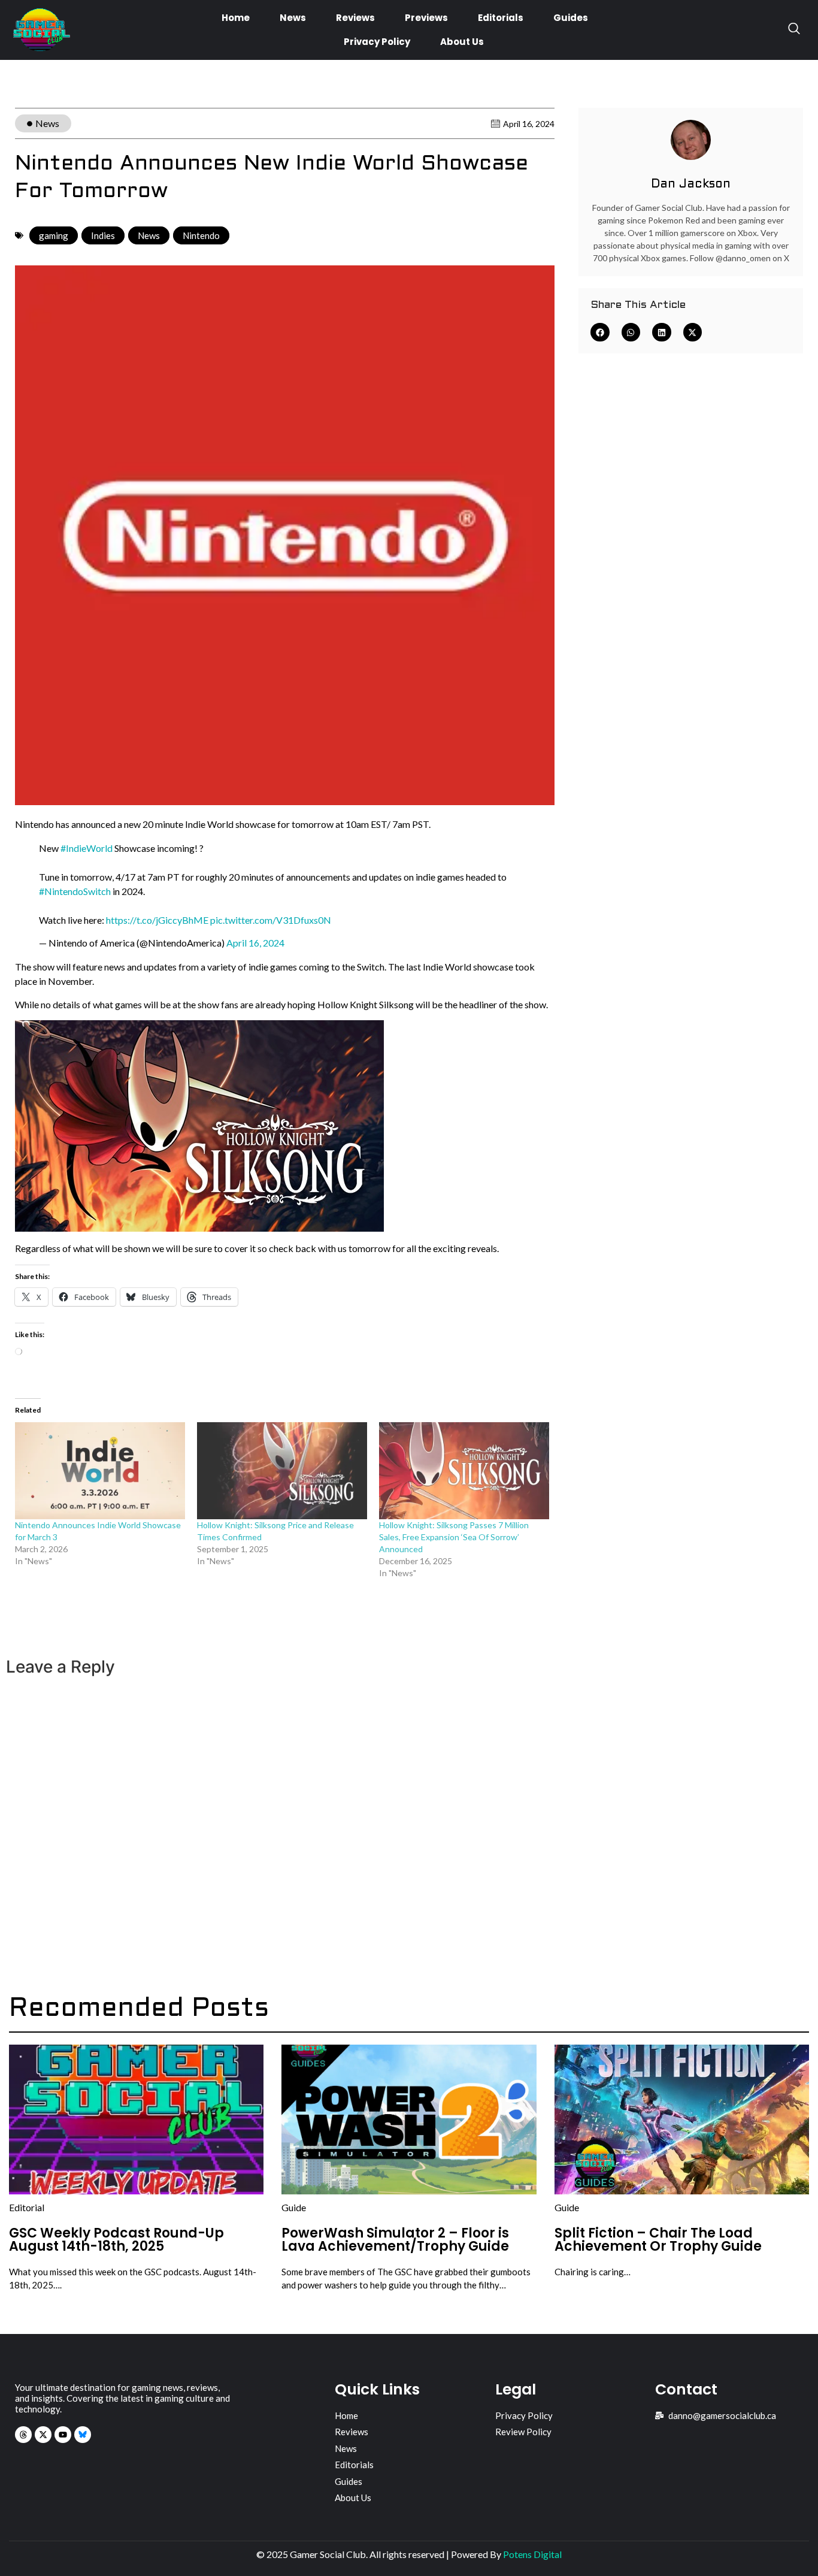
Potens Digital (532, 2554)
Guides (571, 18)
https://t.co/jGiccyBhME (157, 920)
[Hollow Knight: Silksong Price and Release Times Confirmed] (282, 1471)
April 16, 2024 (255, 943)
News (293, 18)
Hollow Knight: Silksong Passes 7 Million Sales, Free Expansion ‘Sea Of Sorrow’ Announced (454, 1537)
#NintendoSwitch (75, 891)
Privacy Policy (377, 42)
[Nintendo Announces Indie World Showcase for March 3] (100, 1471)
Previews (426, 18)
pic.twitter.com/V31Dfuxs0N (271, 920)
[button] (600, 332)
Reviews (355, 18)
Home (236, 18)
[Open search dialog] (794, 30)
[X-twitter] (43, 2435)
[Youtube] (63, 2435)
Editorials (501, 18)
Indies (103, 235)
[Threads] (23, 2435)
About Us (462, 42)
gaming (54, 235)
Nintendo (201, 235)
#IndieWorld (87, 848)
